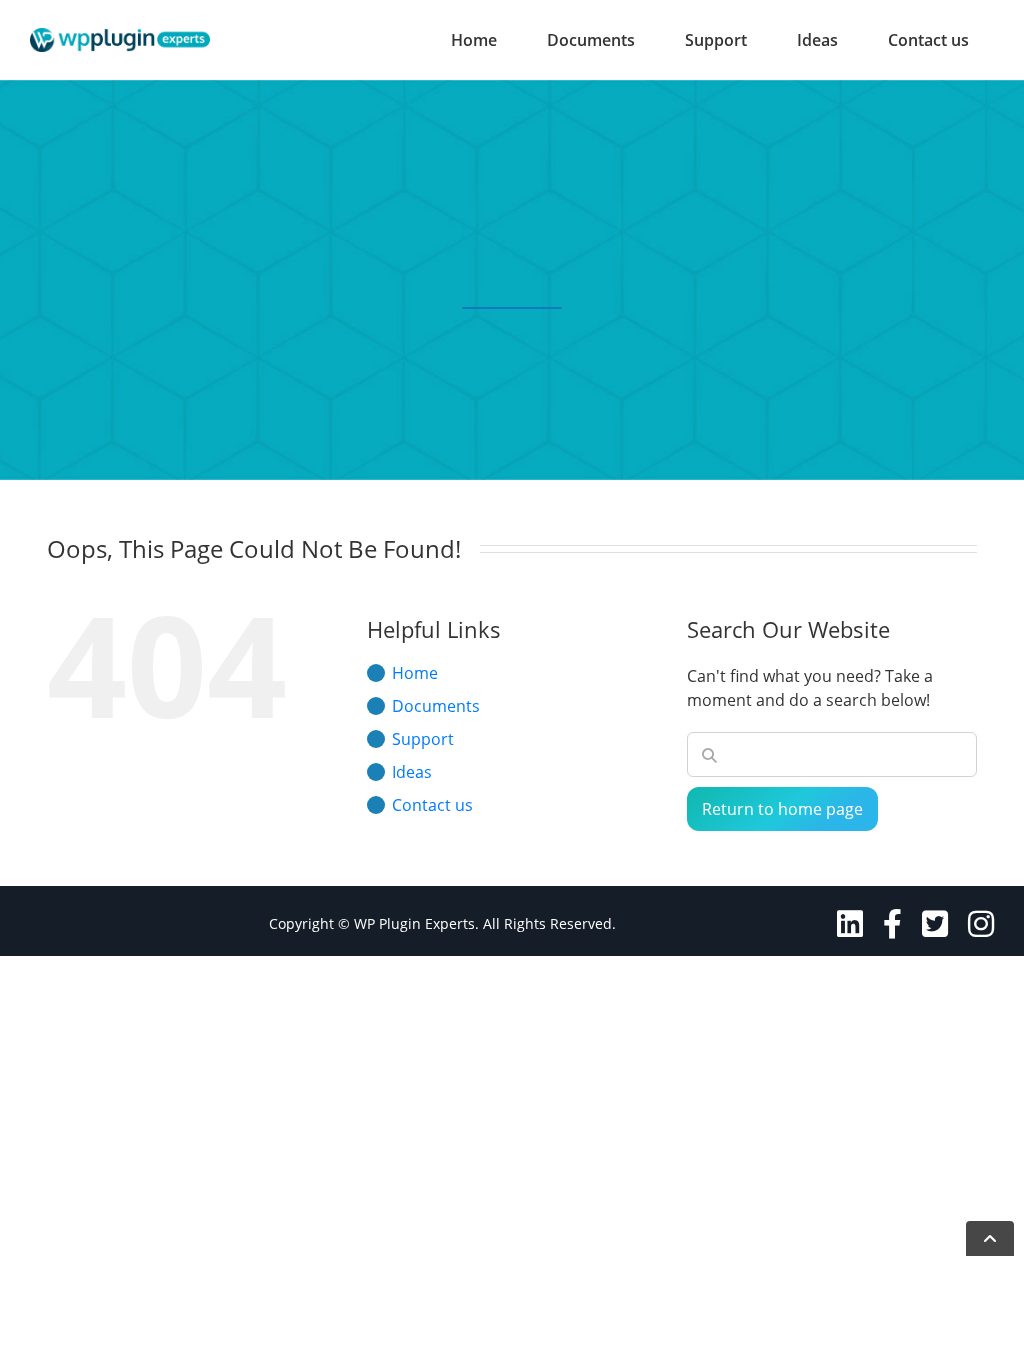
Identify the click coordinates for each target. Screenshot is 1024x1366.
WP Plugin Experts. (416, 923)
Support (716, 40)
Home (474, 40)
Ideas (817, 40)
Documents (591, 40)
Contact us (928, 40)
